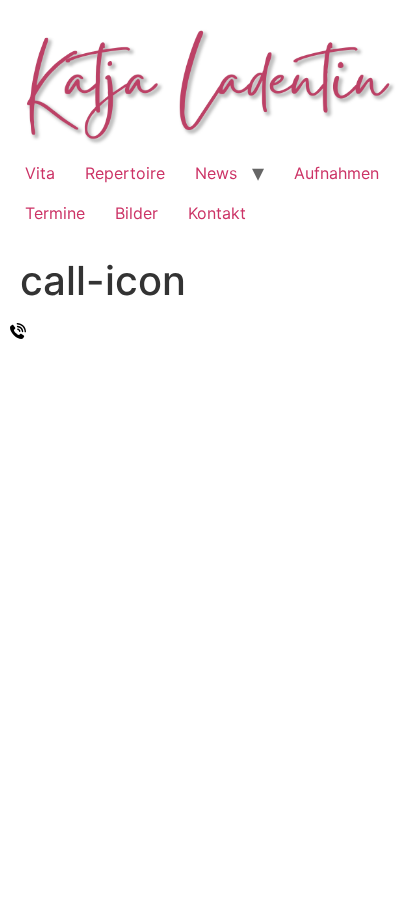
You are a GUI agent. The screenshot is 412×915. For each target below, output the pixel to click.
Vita (40, 173)
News (216, 173)
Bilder (136, 213)
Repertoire (125, 173)
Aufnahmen (336, 173)
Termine (55, 213)
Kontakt (217, 213)
